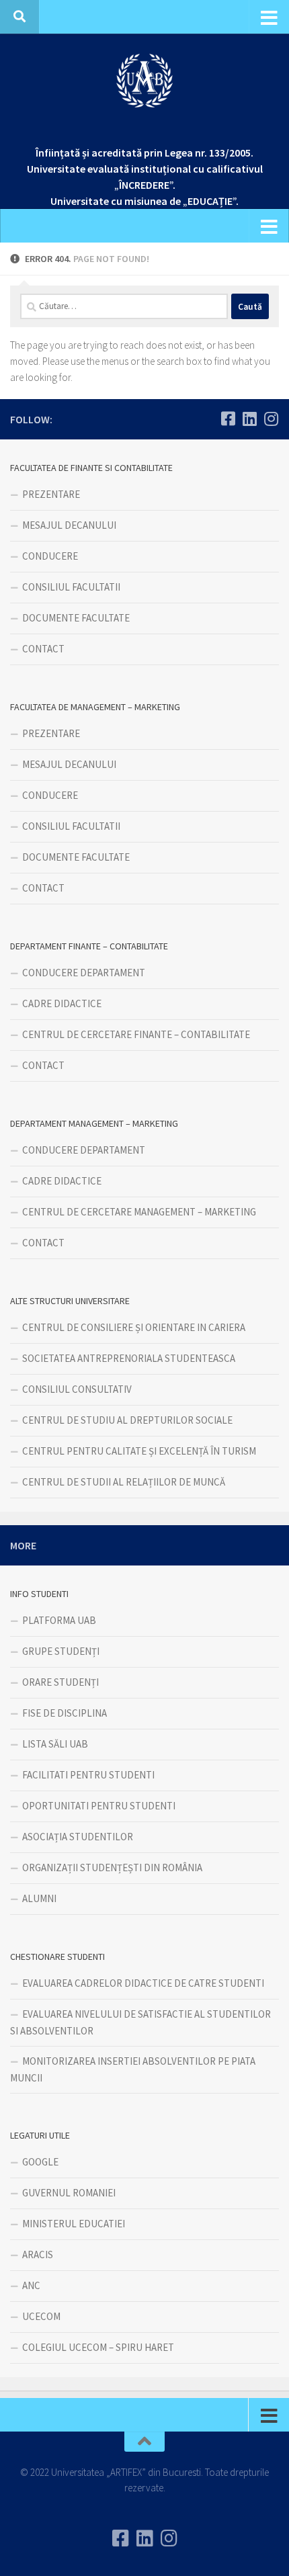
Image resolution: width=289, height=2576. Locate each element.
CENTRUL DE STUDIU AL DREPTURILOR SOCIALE (127, 1420)
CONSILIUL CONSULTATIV (77, 1389)
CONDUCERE (50, 556)
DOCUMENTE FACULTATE (76, 618)
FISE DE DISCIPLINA (65, 1713)
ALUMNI (39, 1898)
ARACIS (38, 2255)
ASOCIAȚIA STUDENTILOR (78, 1837)
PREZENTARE (51, 494)
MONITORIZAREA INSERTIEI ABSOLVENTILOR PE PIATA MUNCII (133, 2069)
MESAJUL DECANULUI (69, 525)
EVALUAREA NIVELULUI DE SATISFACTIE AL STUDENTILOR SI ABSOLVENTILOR (140, 2022)
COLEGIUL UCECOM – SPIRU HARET (98, 2347)
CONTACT (43, 649)
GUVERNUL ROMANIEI (69, 2193)
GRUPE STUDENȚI (61, 1651)
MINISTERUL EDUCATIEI (74, 2224)
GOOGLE (40, 2162)
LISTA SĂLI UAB (55, 1744)
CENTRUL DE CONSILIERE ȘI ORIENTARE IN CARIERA (134, 1327)
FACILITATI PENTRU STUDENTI (88, 1775)
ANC (31, 2285)
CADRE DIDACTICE (62, 1003)
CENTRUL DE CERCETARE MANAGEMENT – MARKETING (139, 1212)
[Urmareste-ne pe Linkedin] (249, 419)
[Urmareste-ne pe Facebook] (228, 419)
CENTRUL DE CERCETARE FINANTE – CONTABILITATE (136, 1034)
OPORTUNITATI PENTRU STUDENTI (99, 1806)
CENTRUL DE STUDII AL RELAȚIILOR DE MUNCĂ (124, 1482)
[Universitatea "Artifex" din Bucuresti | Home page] (144, 81)
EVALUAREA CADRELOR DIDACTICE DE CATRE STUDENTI (143, 1983)
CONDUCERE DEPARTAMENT (84, 973)
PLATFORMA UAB (59, 1620)
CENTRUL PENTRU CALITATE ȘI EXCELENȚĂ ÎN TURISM (139, 1451)
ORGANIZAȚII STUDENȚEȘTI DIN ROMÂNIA (112, 1867)
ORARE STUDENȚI (60, 1682)
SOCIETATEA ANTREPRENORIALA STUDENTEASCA (129, 1358)
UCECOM (41, 2316)
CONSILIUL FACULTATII (71, 587)
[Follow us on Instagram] (271, 419)
